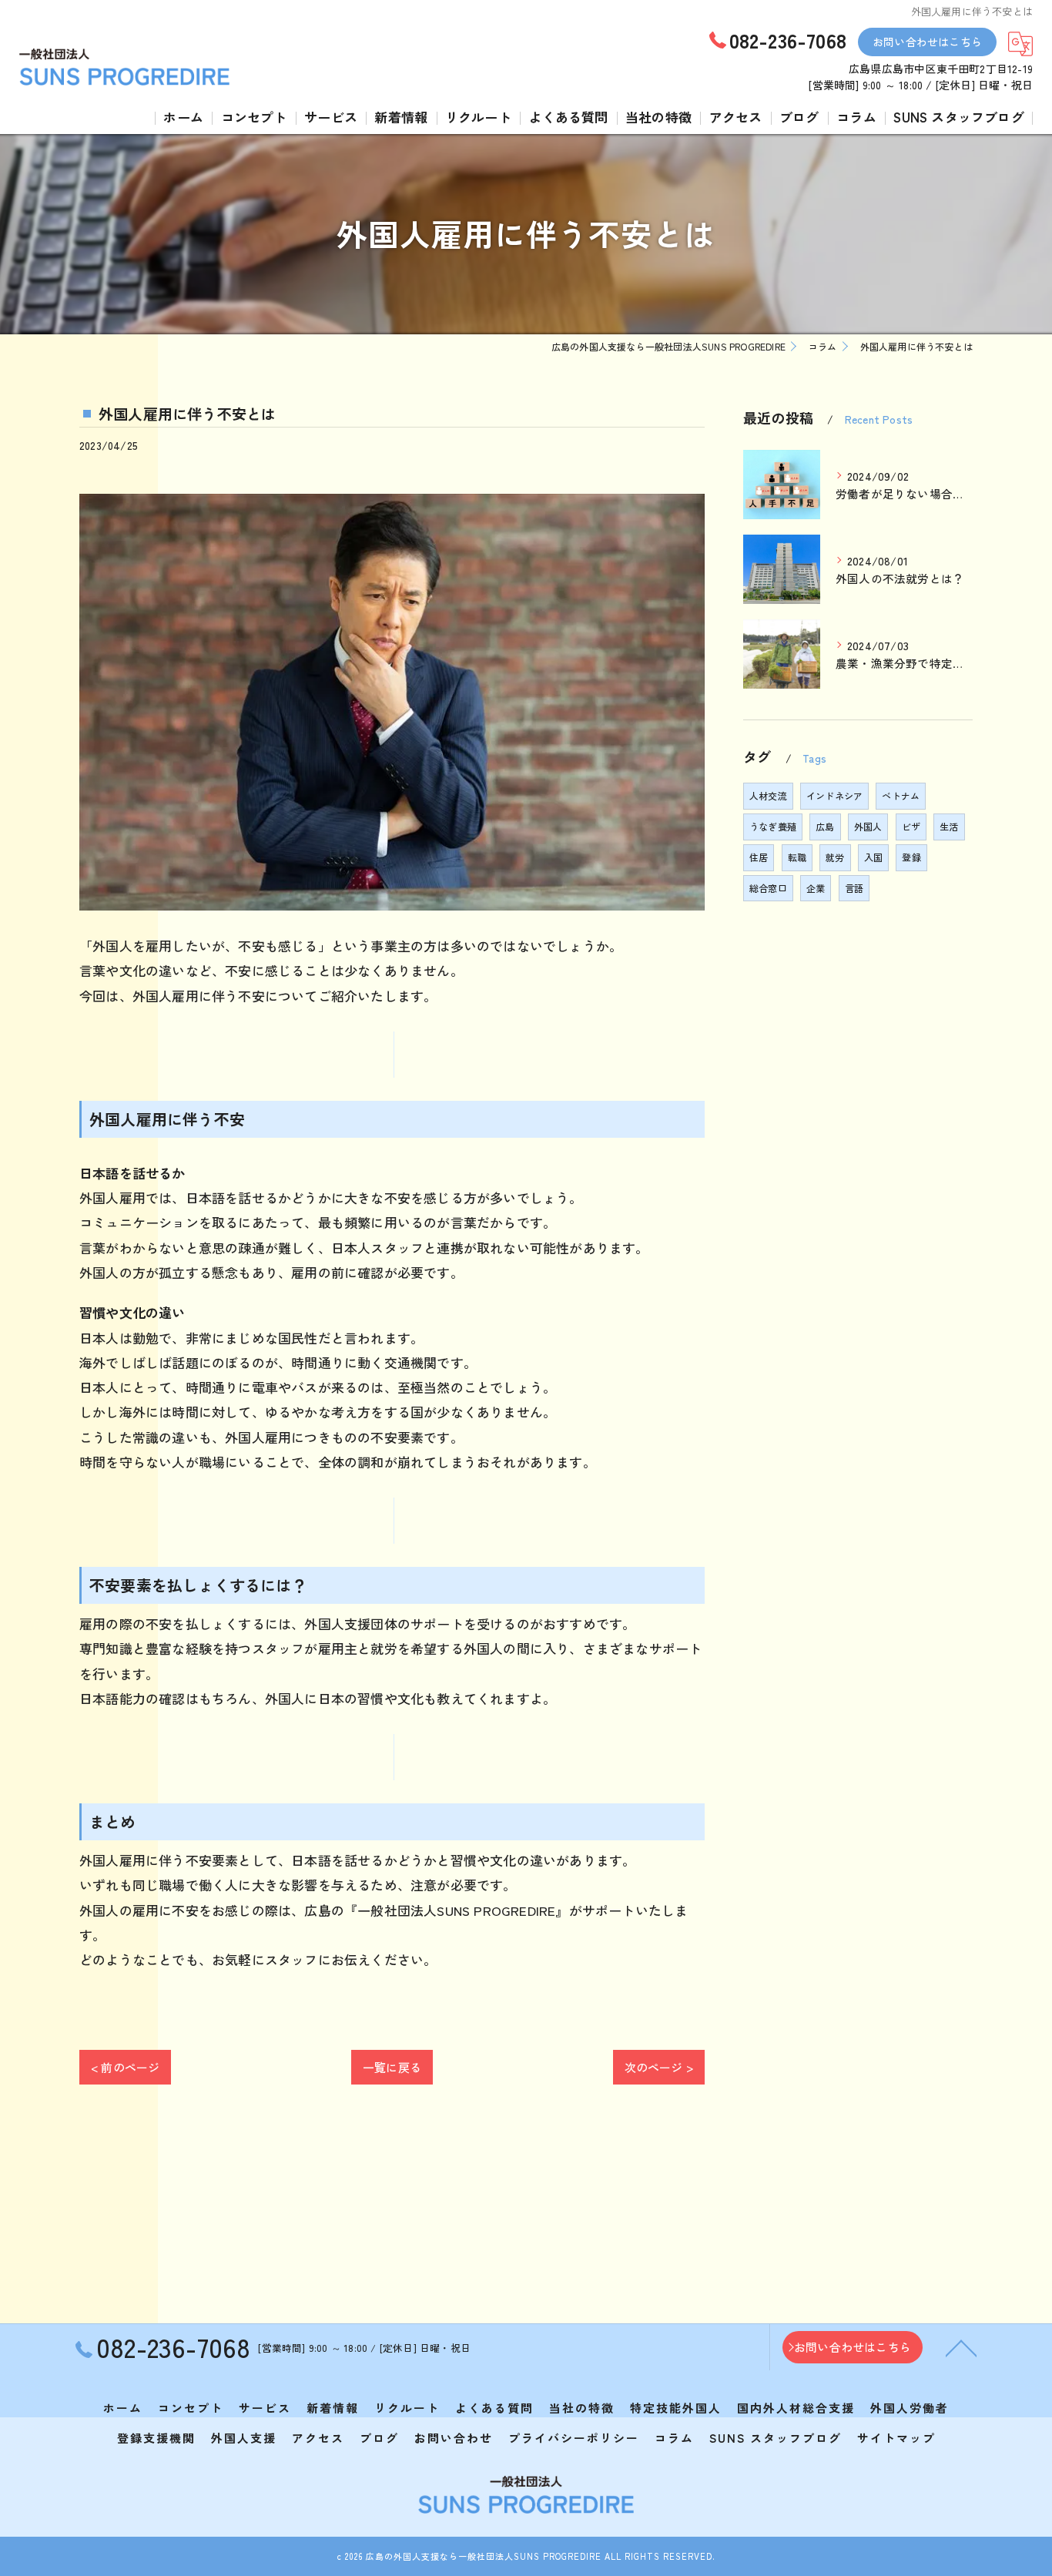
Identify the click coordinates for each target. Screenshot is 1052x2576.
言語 (854, 888)
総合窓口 (768, 888)
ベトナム (901, 795)
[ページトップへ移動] (961, 2347)
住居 (759, 857)
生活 (949, 826)
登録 (911, 857)
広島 (825, 826)
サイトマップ (896, 2438)
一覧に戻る (392, 2067)
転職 (797, 857)
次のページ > (659, 2067)
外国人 (868, 826)
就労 (835, 857)
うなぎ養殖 (773, 826)
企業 (816, 888)
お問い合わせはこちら (927, 42)
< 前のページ (125, 2067)
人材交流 (768, 795)
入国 (873, 857)
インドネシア (834, 795)
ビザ (911, 826)
